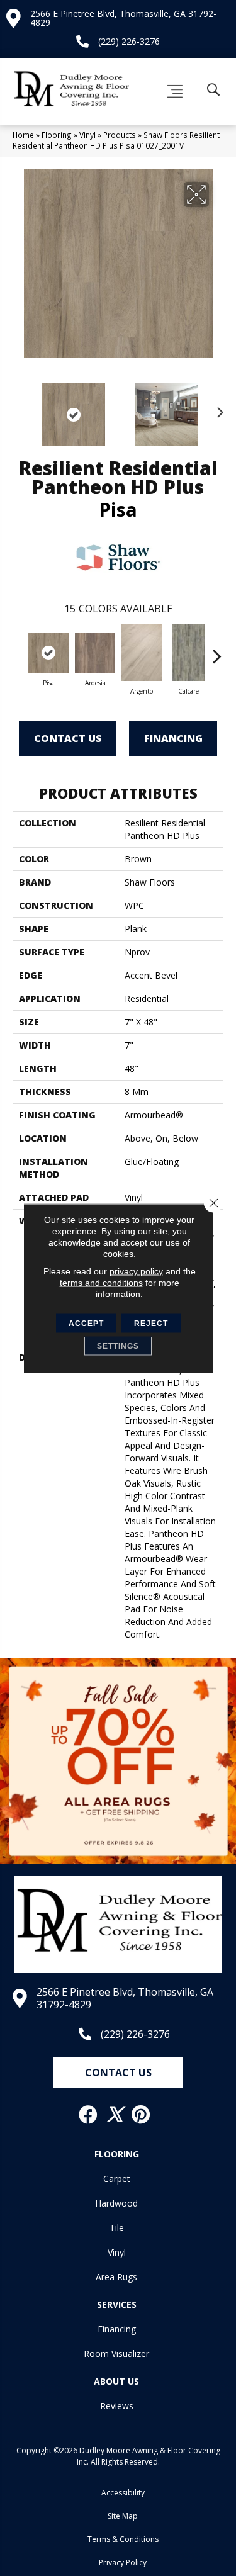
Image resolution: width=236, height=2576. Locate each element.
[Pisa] (48, 653)
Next (217, 408)
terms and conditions (101, 1282)
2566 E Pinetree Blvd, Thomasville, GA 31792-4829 (123, 18)
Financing (173, 738)
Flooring (57, 135)
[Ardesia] (95, 653)
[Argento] (142, 653)
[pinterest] (141, 2115)
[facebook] (89, 2115)
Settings (118, 1346)
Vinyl (87, 135)
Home (23, 135)
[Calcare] (188, 653)
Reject (151, 1323)
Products (120, 135)
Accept (86, 1323)
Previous (19, 408)
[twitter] (115, 2115)
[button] (118, 2073)
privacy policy (136, 1271)
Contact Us (68, 738)
